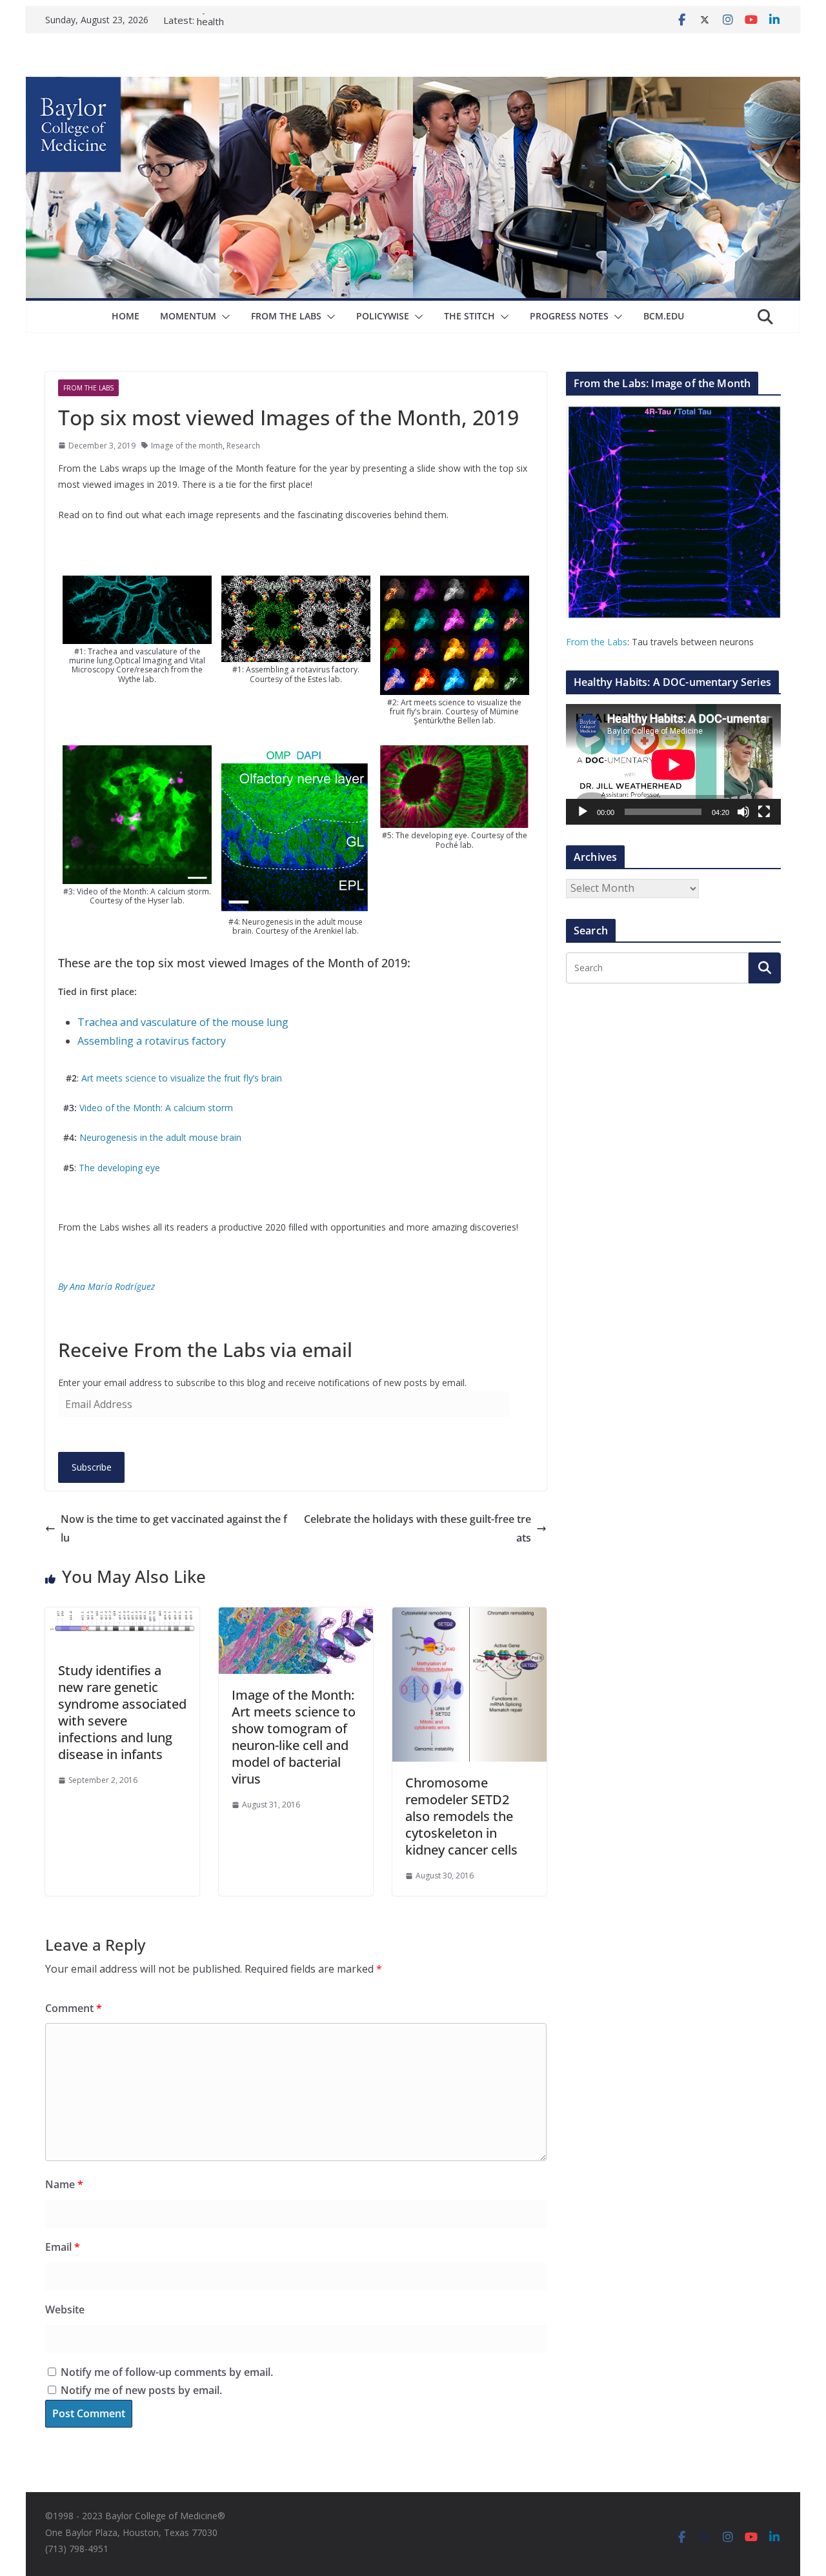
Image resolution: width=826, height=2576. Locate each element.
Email (63, 2247)
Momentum (188, 316)
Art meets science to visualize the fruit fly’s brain (180, 1078)
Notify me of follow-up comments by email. (167, 2372)
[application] (673, 764)
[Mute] (743, 812)
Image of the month (187, 446)
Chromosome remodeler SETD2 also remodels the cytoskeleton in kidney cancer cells (461, 1816)
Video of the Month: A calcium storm (156, 1108)
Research (243, 446)
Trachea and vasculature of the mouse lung (183, 1022)
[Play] (583, 812)
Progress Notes (569, 316)
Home (126, 316)
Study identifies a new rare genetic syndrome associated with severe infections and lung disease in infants (122, 1712)
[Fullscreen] (764, 812)
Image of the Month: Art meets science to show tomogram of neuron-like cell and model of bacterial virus (294, 1737)
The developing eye (119, 1168)
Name (64, 2184)
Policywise (383, 316)
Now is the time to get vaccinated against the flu (174, 1528)
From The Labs (286, 316)
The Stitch (469, 316)
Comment (74, 2008)
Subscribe (92, 1467)
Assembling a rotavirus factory (152, 1041)
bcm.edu (664, 316)
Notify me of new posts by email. (141, 2390)
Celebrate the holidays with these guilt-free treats (418, 1528)
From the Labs (597, 642)
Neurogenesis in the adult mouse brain (160, 1137)
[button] (223, 317)
